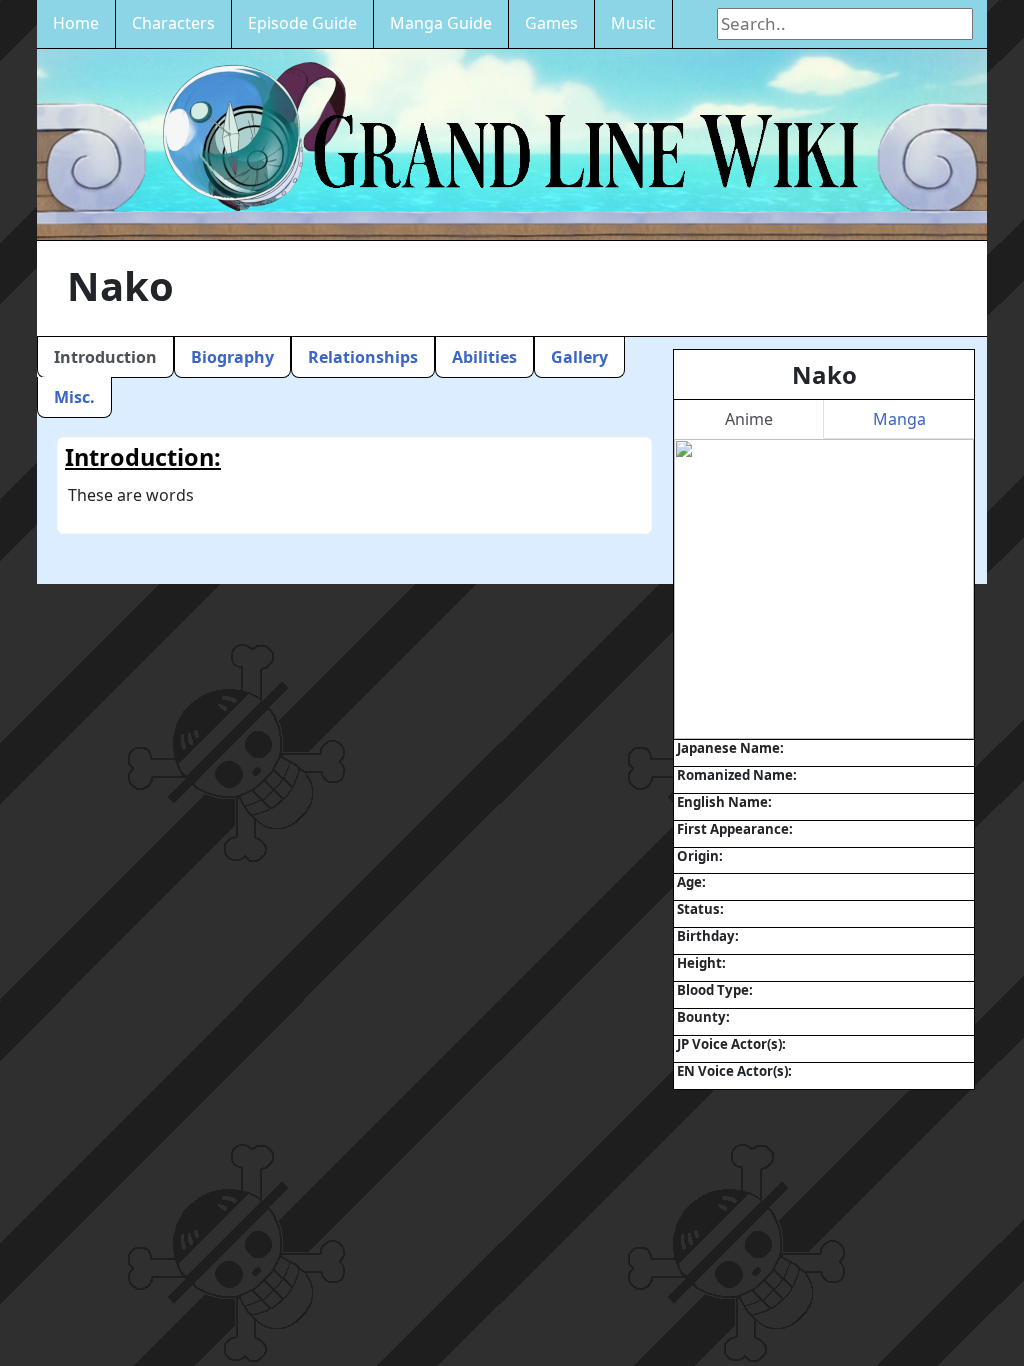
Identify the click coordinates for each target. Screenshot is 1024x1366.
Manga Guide (441, 23)
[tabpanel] (824, 589)
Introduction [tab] (105, 357)
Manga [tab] (899, 419)
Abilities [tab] (484, 357)
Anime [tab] (749, 419)
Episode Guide (302, 23)
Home (76, 23)
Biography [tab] (232, 357)
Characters (173, 23)
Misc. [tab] (74, 397)
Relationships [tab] (363, 357)
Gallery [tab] (579, 357)
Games (551, 23)
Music (633, 23)
